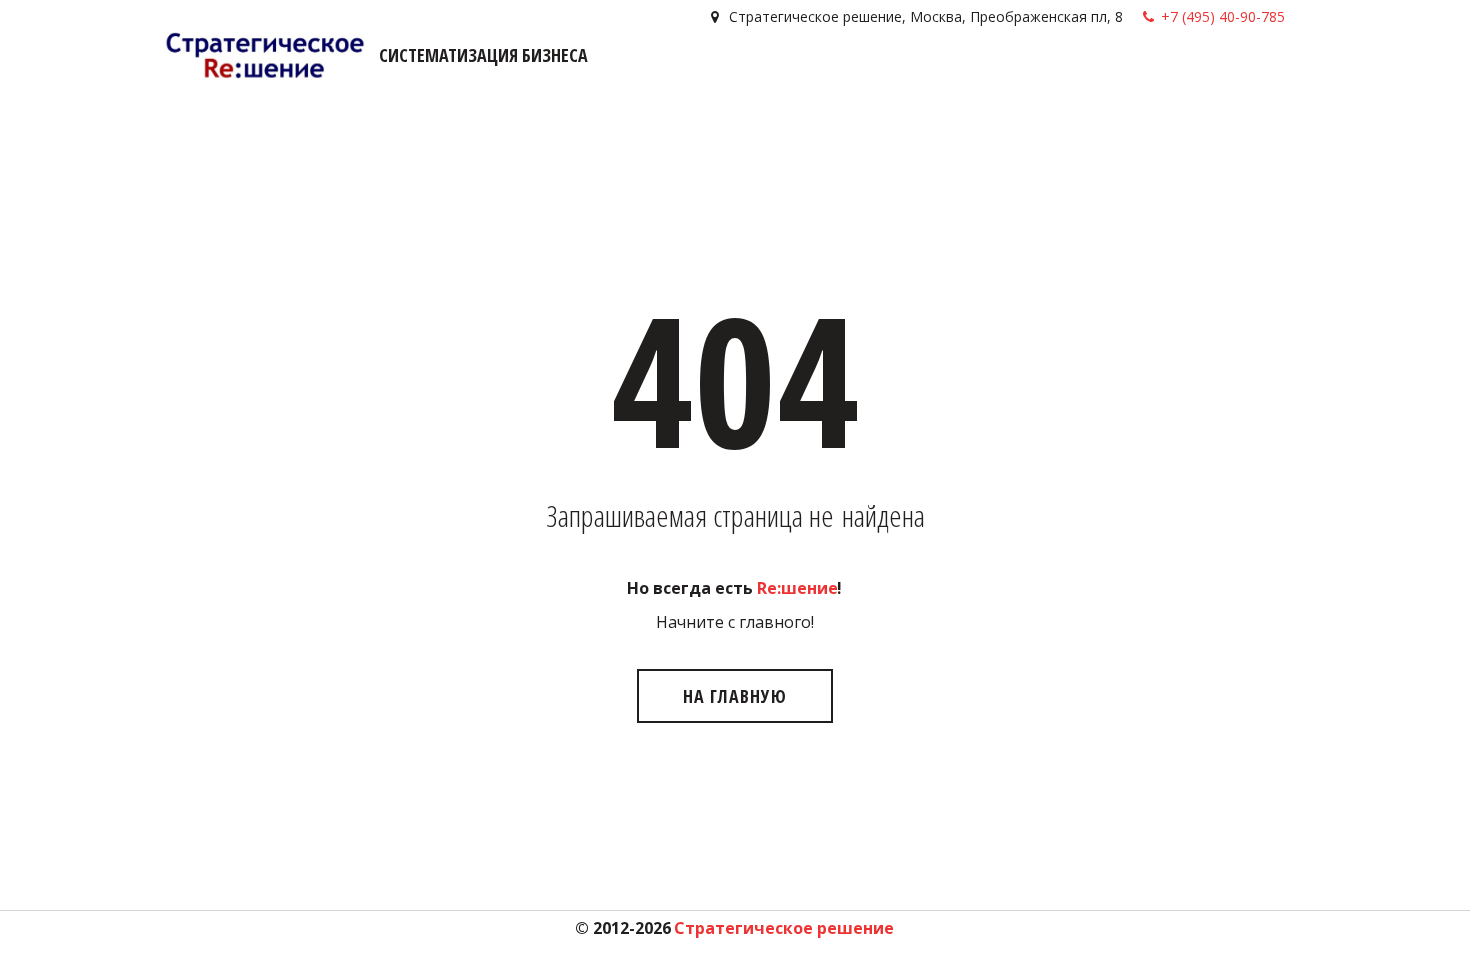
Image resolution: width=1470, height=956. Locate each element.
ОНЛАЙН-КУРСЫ (1022, 74)
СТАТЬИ (1136, 74)
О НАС (1202, 74)
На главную (735, 696)
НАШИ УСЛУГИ (881, 74)
